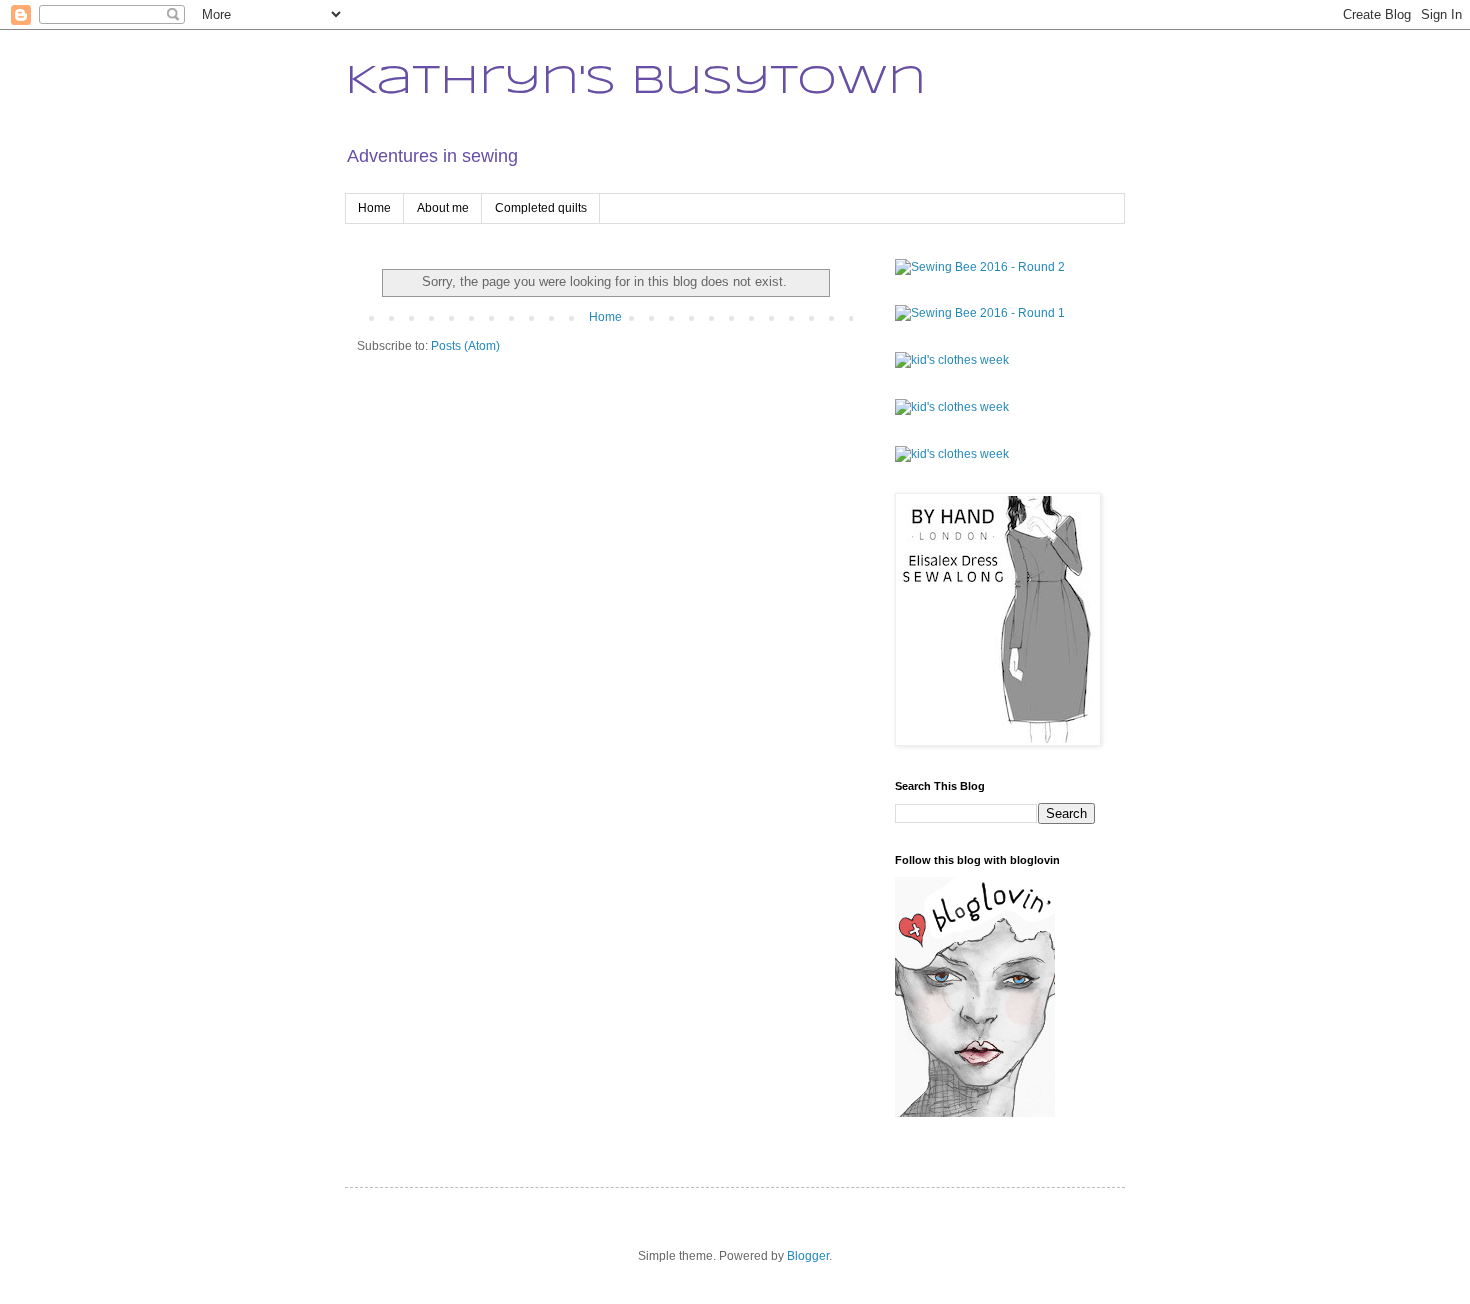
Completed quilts (541, 208)
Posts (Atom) (465, 346)
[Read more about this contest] (980, 267)
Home (374, 208)
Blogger (808, 1256)
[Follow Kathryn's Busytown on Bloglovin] (975, 1113)
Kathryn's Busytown (635, 82)
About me (443, 208)
